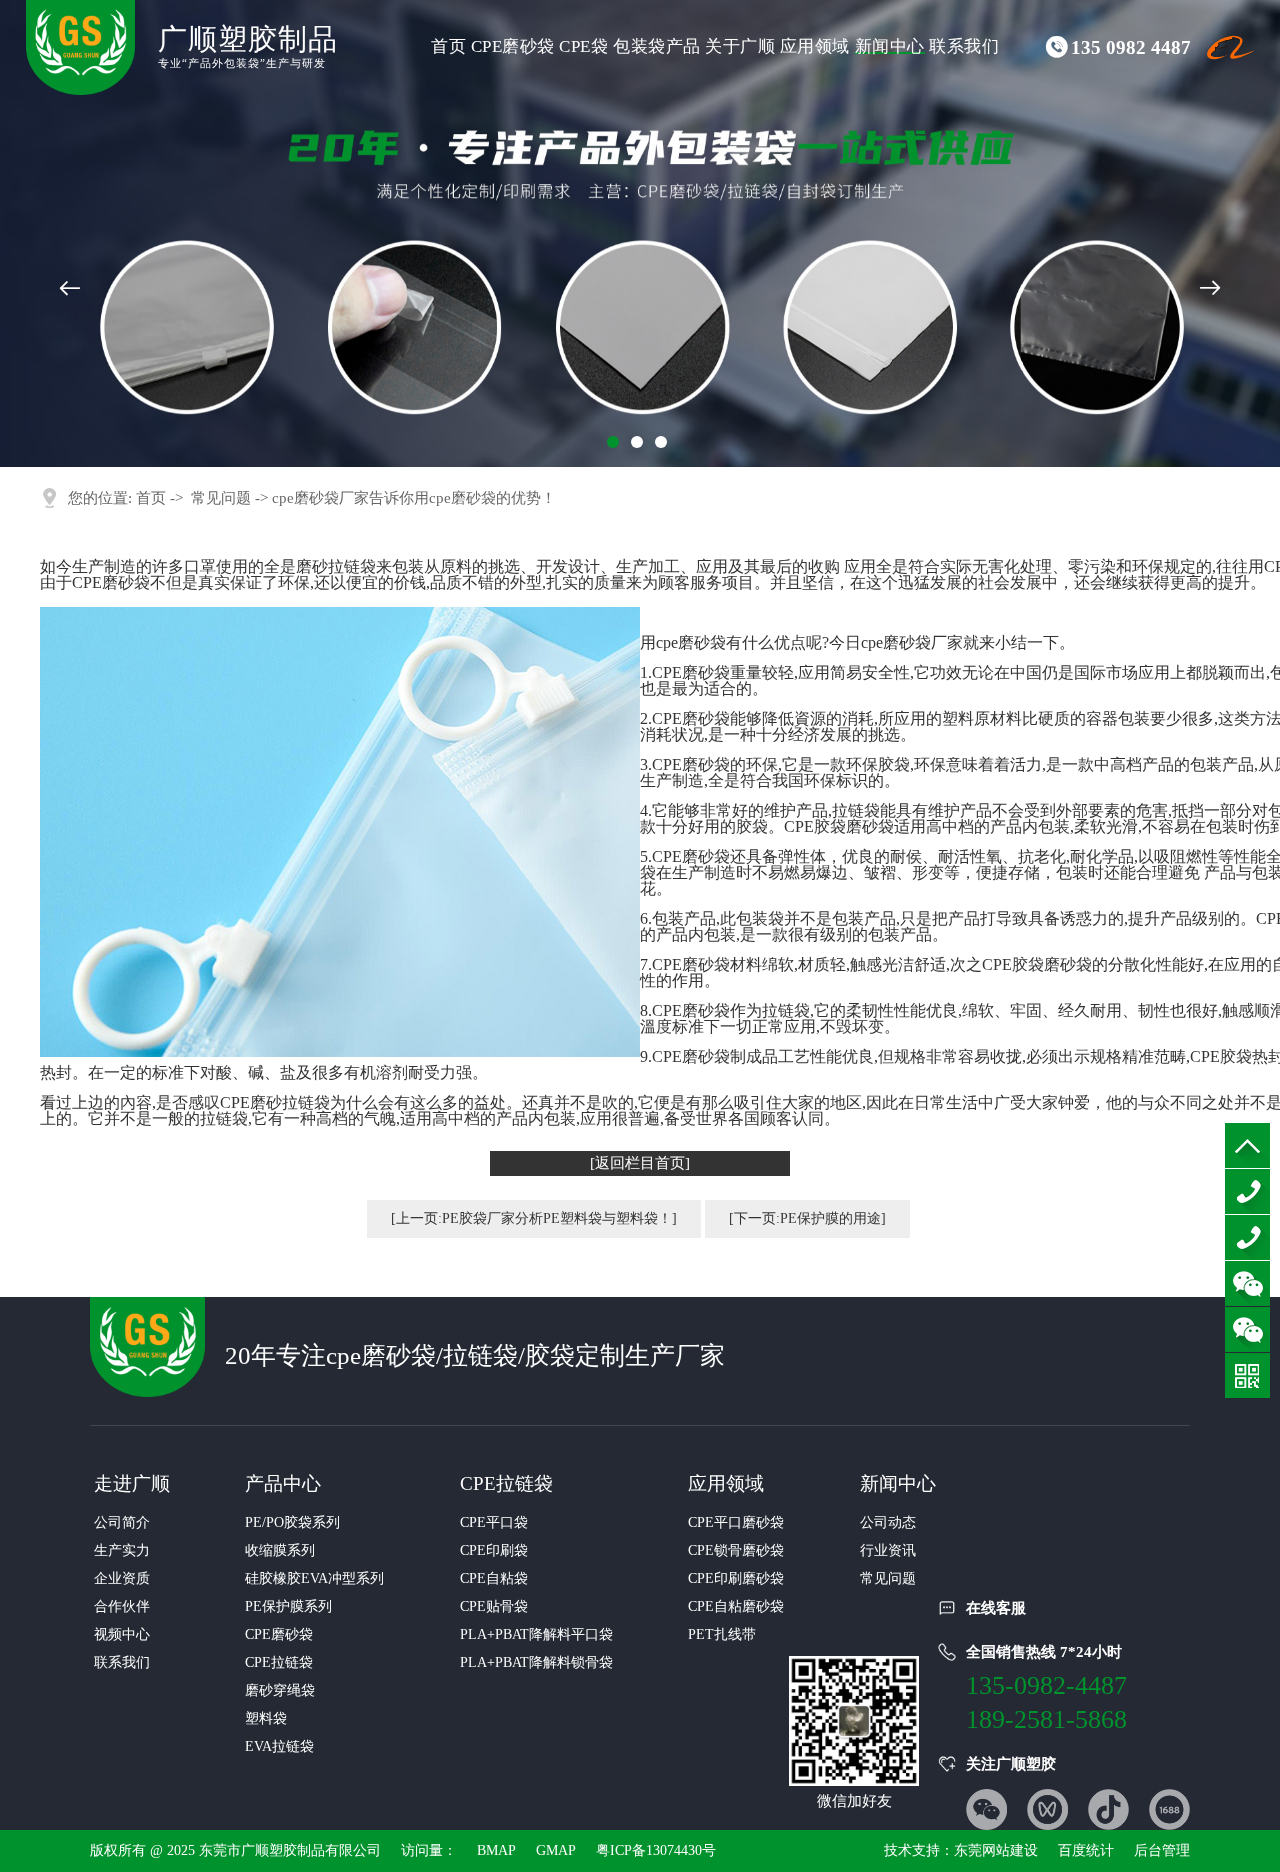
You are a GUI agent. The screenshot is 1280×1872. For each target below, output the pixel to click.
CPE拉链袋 (279, 1662)
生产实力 (122, 1550)
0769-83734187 (1247, 1191)
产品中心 (283, 1483)
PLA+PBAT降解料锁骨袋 (536, 1662)
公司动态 (888, 1522)
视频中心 (122, 1634)
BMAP (496, 1850)
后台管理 (1162, 1850)
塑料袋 (266, 1718)
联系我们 (964, 46)
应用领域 (815, 46)
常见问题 (221, 498)
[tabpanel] (640, 233)
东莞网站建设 (996, 1850)
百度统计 (1086, 1850)
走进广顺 (132, 1483)
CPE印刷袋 (494, 1550)
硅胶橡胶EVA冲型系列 (314, 1578)
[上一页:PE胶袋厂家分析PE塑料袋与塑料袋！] (534, 1218)
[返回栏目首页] (640, 1163)
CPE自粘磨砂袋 (736, 1606)
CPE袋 (583, 46)
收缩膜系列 (280, 1550)
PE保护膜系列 (288, 1606)
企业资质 (122, 1578)
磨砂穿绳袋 (280, 1690)
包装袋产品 (657, 46)
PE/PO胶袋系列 (292, 1522)
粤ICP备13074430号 (656, 1850)
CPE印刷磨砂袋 (736, 1578)
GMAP (556, 1850)
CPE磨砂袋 (513, 46)
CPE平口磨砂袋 (736, 1522)
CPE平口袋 (494, 1522)
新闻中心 (890, 46)
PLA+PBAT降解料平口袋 (536, 1634)
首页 (448, 46)
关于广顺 (740, 46)
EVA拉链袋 (279, 1746)
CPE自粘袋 (494, 1578)
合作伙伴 (122, 1606)
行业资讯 (888, 1550)
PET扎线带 (722, 1634)
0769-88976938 (1247, 1237)
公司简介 (122, 1522)
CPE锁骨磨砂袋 (736, 1550)
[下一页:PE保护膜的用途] (807, 1218)
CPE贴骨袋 (494, 1606)
